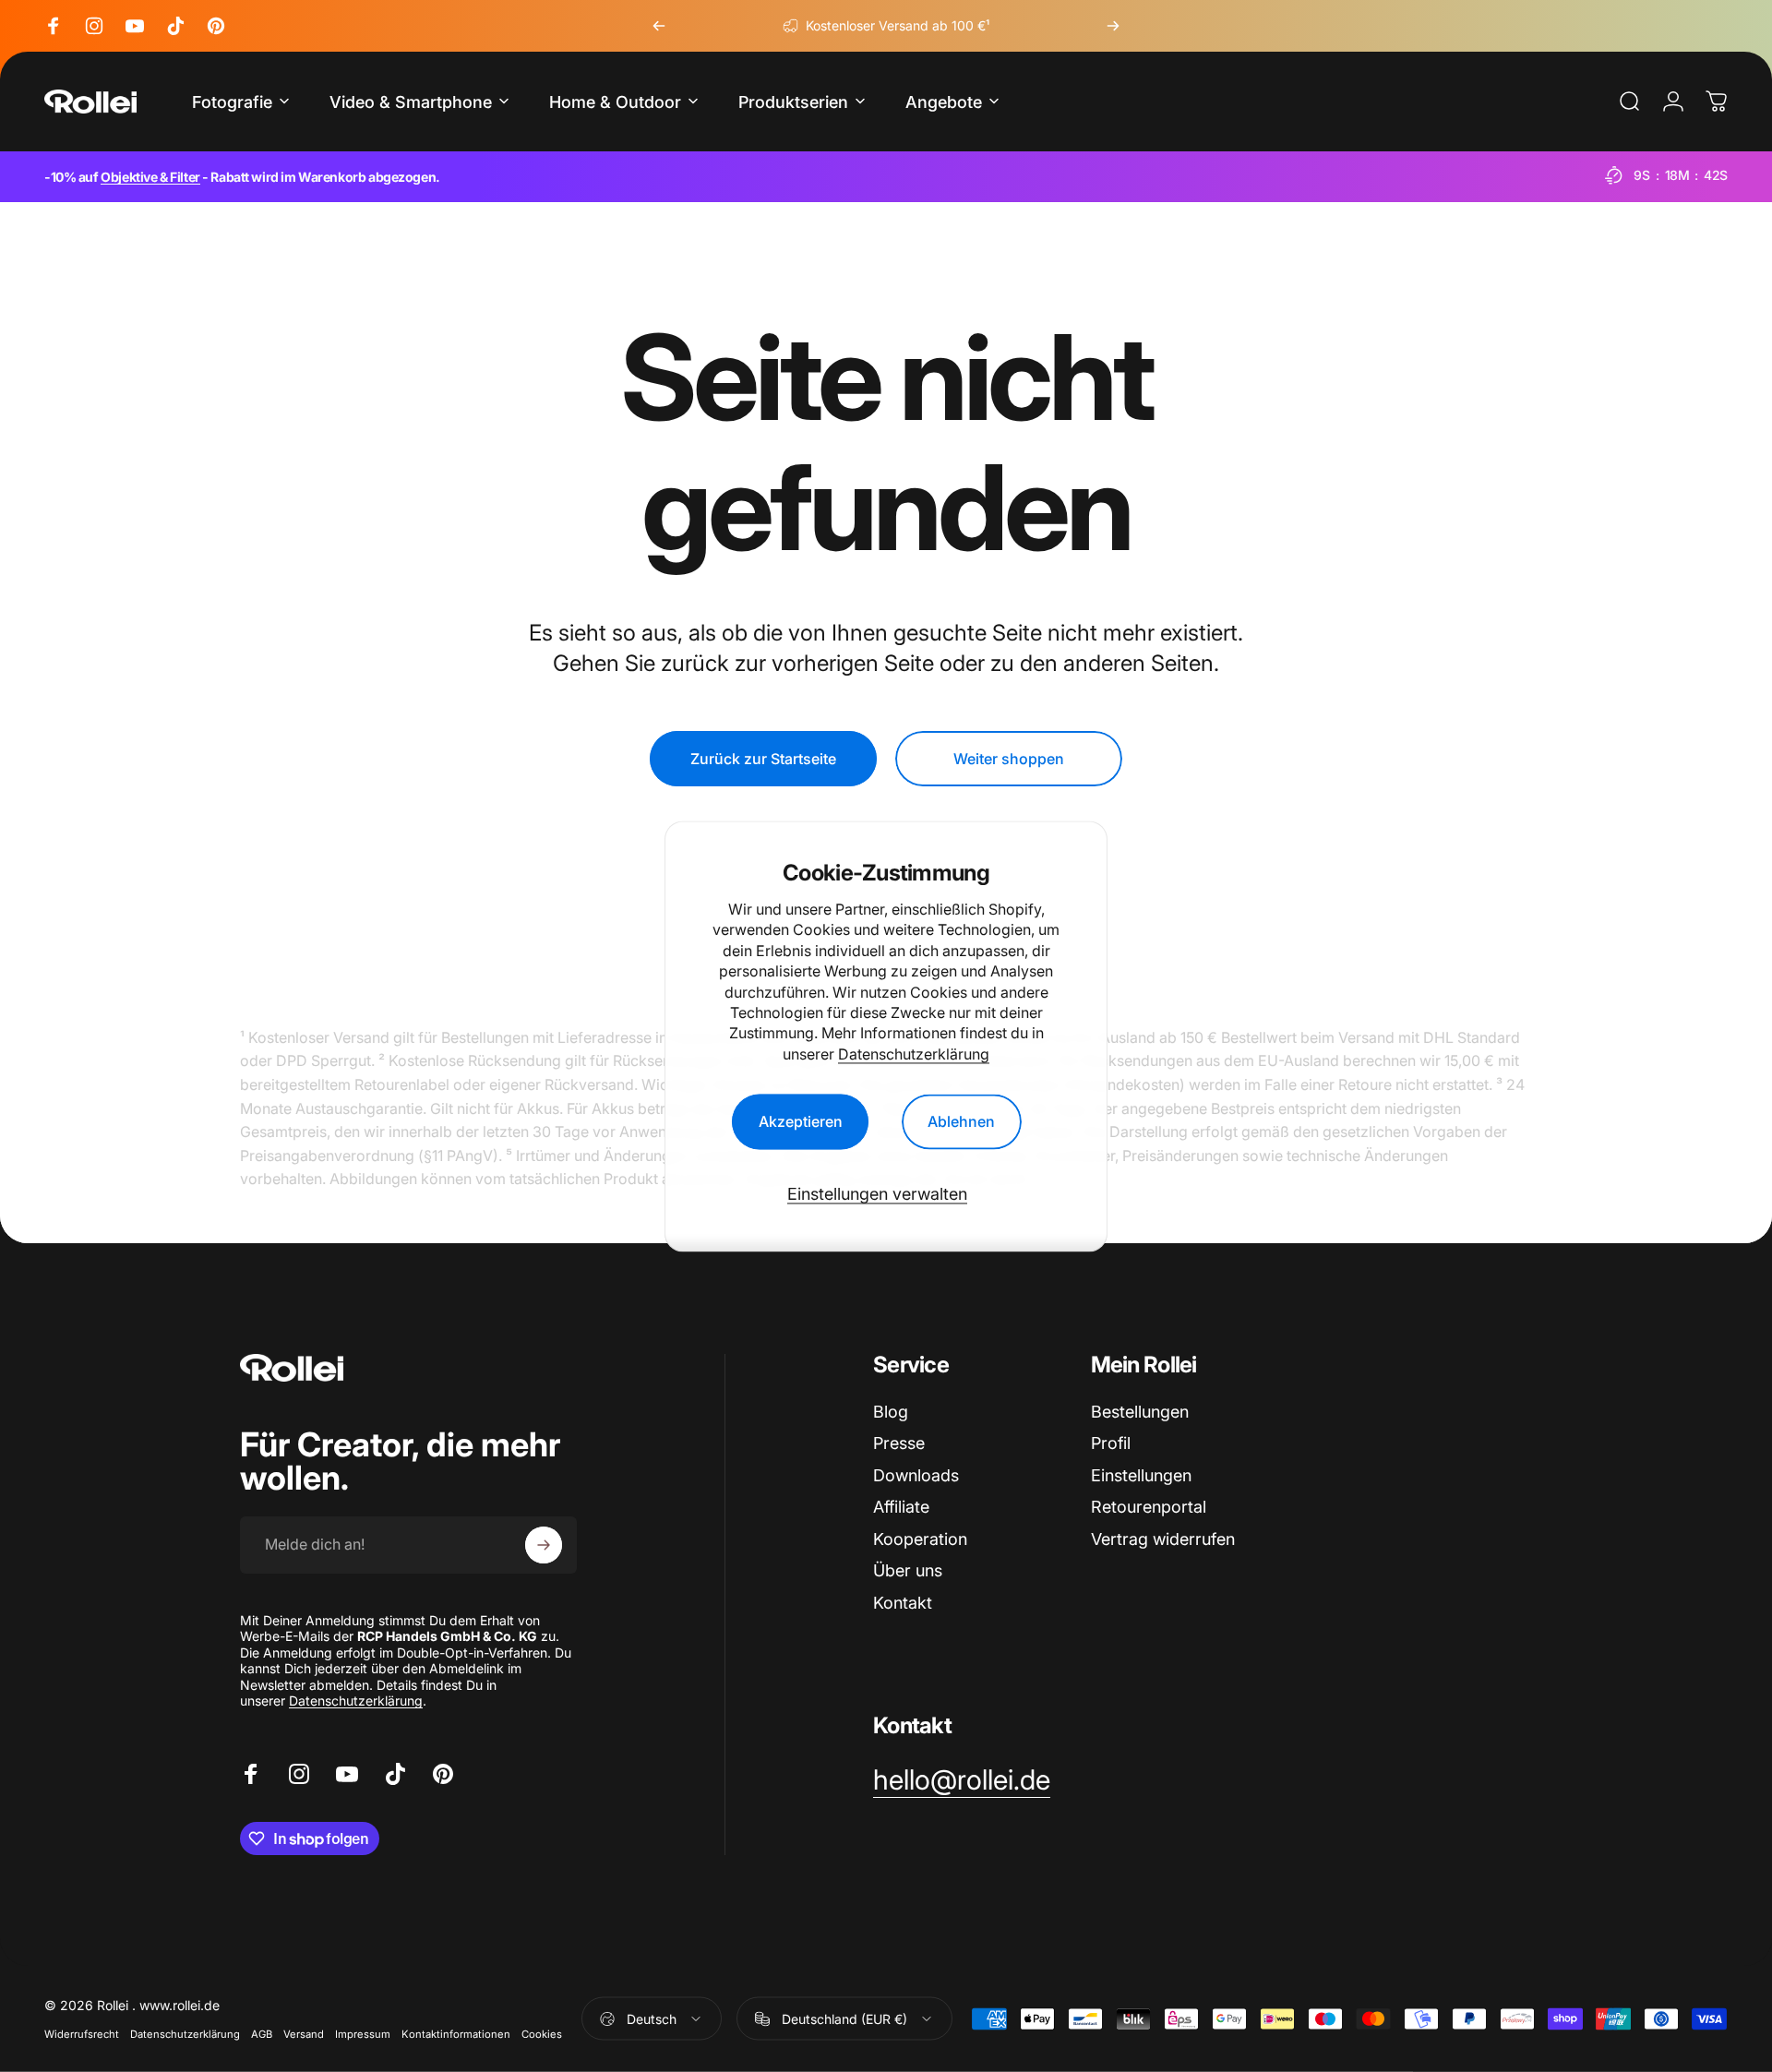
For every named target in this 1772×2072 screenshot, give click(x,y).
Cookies (542, 2034)
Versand (304, 2034)
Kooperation (920, 1539)
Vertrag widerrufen (1163, 1539)
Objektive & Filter (150, 177)
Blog (891, 1412)
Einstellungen (1141, 1475)
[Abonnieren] (544, 1545)
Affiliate (901, 1507)
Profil (1111, 1443)
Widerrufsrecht (82, 2034)
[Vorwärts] (1113, 26)
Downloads (916, 1475)
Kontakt (903, 1603)
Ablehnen (961, 1121)
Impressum (363, 2034)
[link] (962, 1780)
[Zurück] (659, 26)
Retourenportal (1149, 1507)
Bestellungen (1140, 1412)
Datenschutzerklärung (914, 1054)
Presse (899, 1443)
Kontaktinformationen (456, 2034)
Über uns (908, 1570)
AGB (262, 2034)
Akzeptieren (801, 1121)
